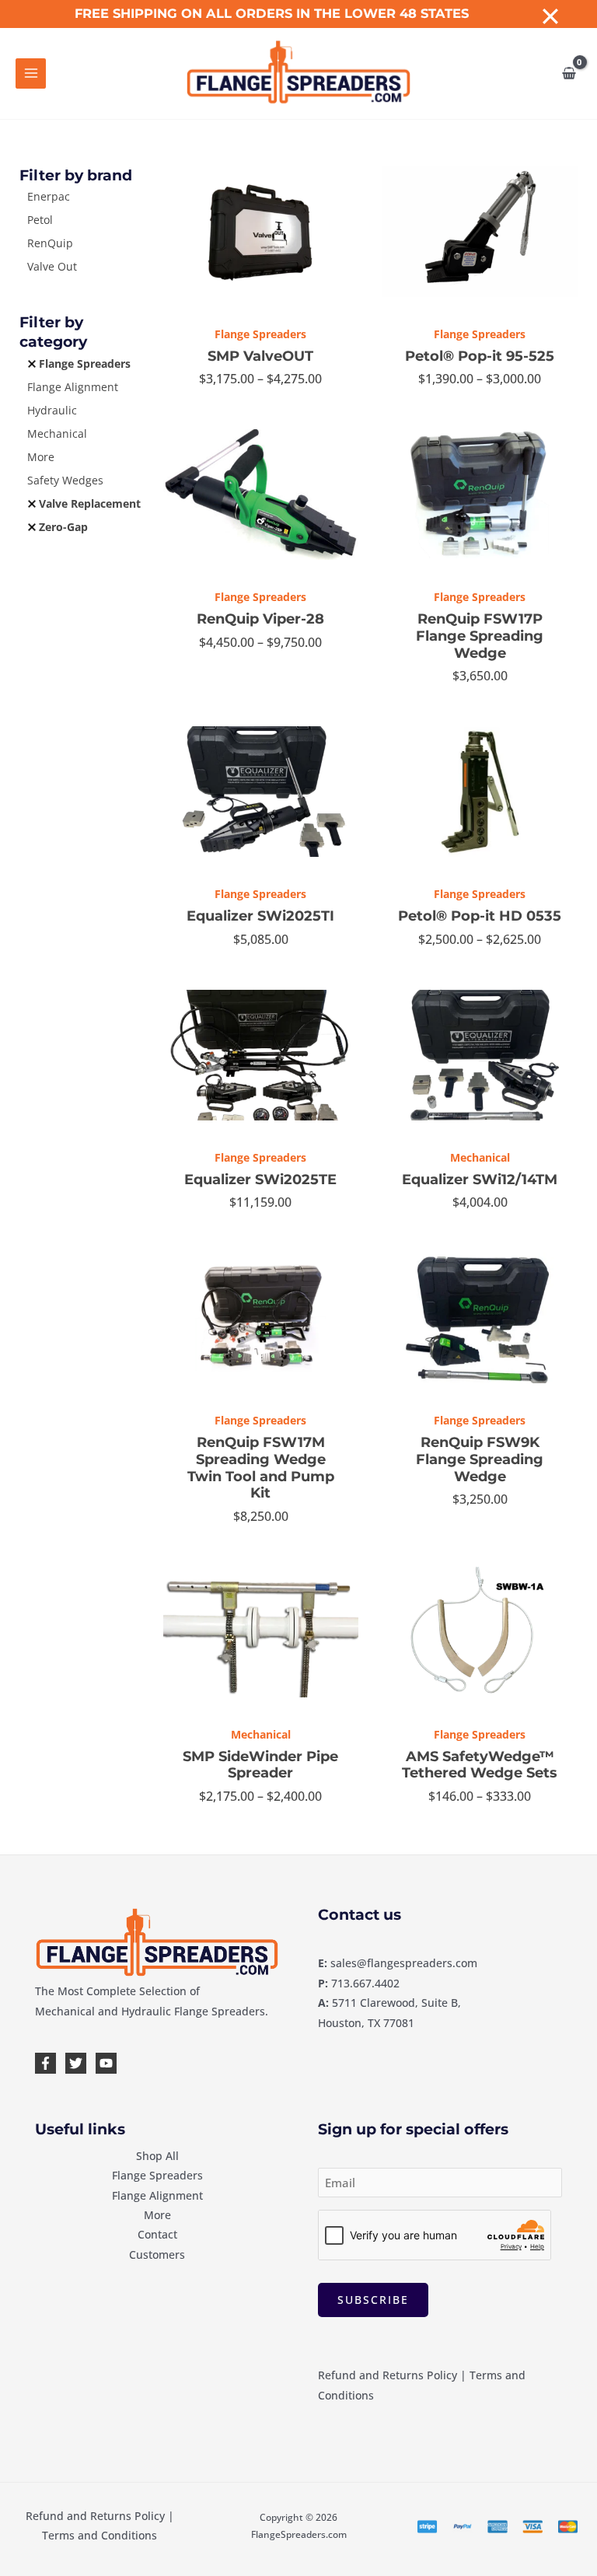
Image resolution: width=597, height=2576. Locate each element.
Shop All (157, 2156)
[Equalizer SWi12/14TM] (480, 1055)
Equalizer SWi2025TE (260, 1180)
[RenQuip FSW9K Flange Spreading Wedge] (480, 1318)
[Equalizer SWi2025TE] (261, 1055)
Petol (40, 220)
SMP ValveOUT (260, 356)
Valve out (52, 266)
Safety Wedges (65, 480)
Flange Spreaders (85, 364)
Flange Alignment (73, 387)
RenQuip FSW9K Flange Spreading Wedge (480, 1459)
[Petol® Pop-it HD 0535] (480, 792)
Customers (157, 2254)
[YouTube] (106, 2063)
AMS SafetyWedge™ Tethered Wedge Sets (480, 1765)
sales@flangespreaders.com (404, 1963)
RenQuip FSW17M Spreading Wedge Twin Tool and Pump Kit (261, 1468)
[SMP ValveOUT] (261, 232)
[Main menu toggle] (31, 73)
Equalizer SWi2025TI (260, 916)
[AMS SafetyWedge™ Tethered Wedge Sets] (480, 1632)
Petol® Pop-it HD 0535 (480, 916)
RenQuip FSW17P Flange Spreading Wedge (480, 636)
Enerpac (49, 196)
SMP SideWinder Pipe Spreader (260, 1765)
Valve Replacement (90, 503)
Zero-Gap (63, 527)
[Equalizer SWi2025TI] (261, 792)
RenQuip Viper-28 (260, 619)
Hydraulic (52, 410)
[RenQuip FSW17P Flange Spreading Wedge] (480, 495)
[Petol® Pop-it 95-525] (480, 232)
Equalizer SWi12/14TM (480, 1180)
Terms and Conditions (99, 2535)
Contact (157, 2234)
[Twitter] (76, 2063)
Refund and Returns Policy (388, 2375)
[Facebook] (45, 2063)
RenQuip (50, 243)
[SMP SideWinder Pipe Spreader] (261, 1632)
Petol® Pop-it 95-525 (480, 356)
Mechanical (57, 433)
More (41, 457)
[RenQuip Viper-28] (261, 495)
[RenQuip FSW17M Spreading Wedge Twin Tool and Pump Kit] (261, 1318)
